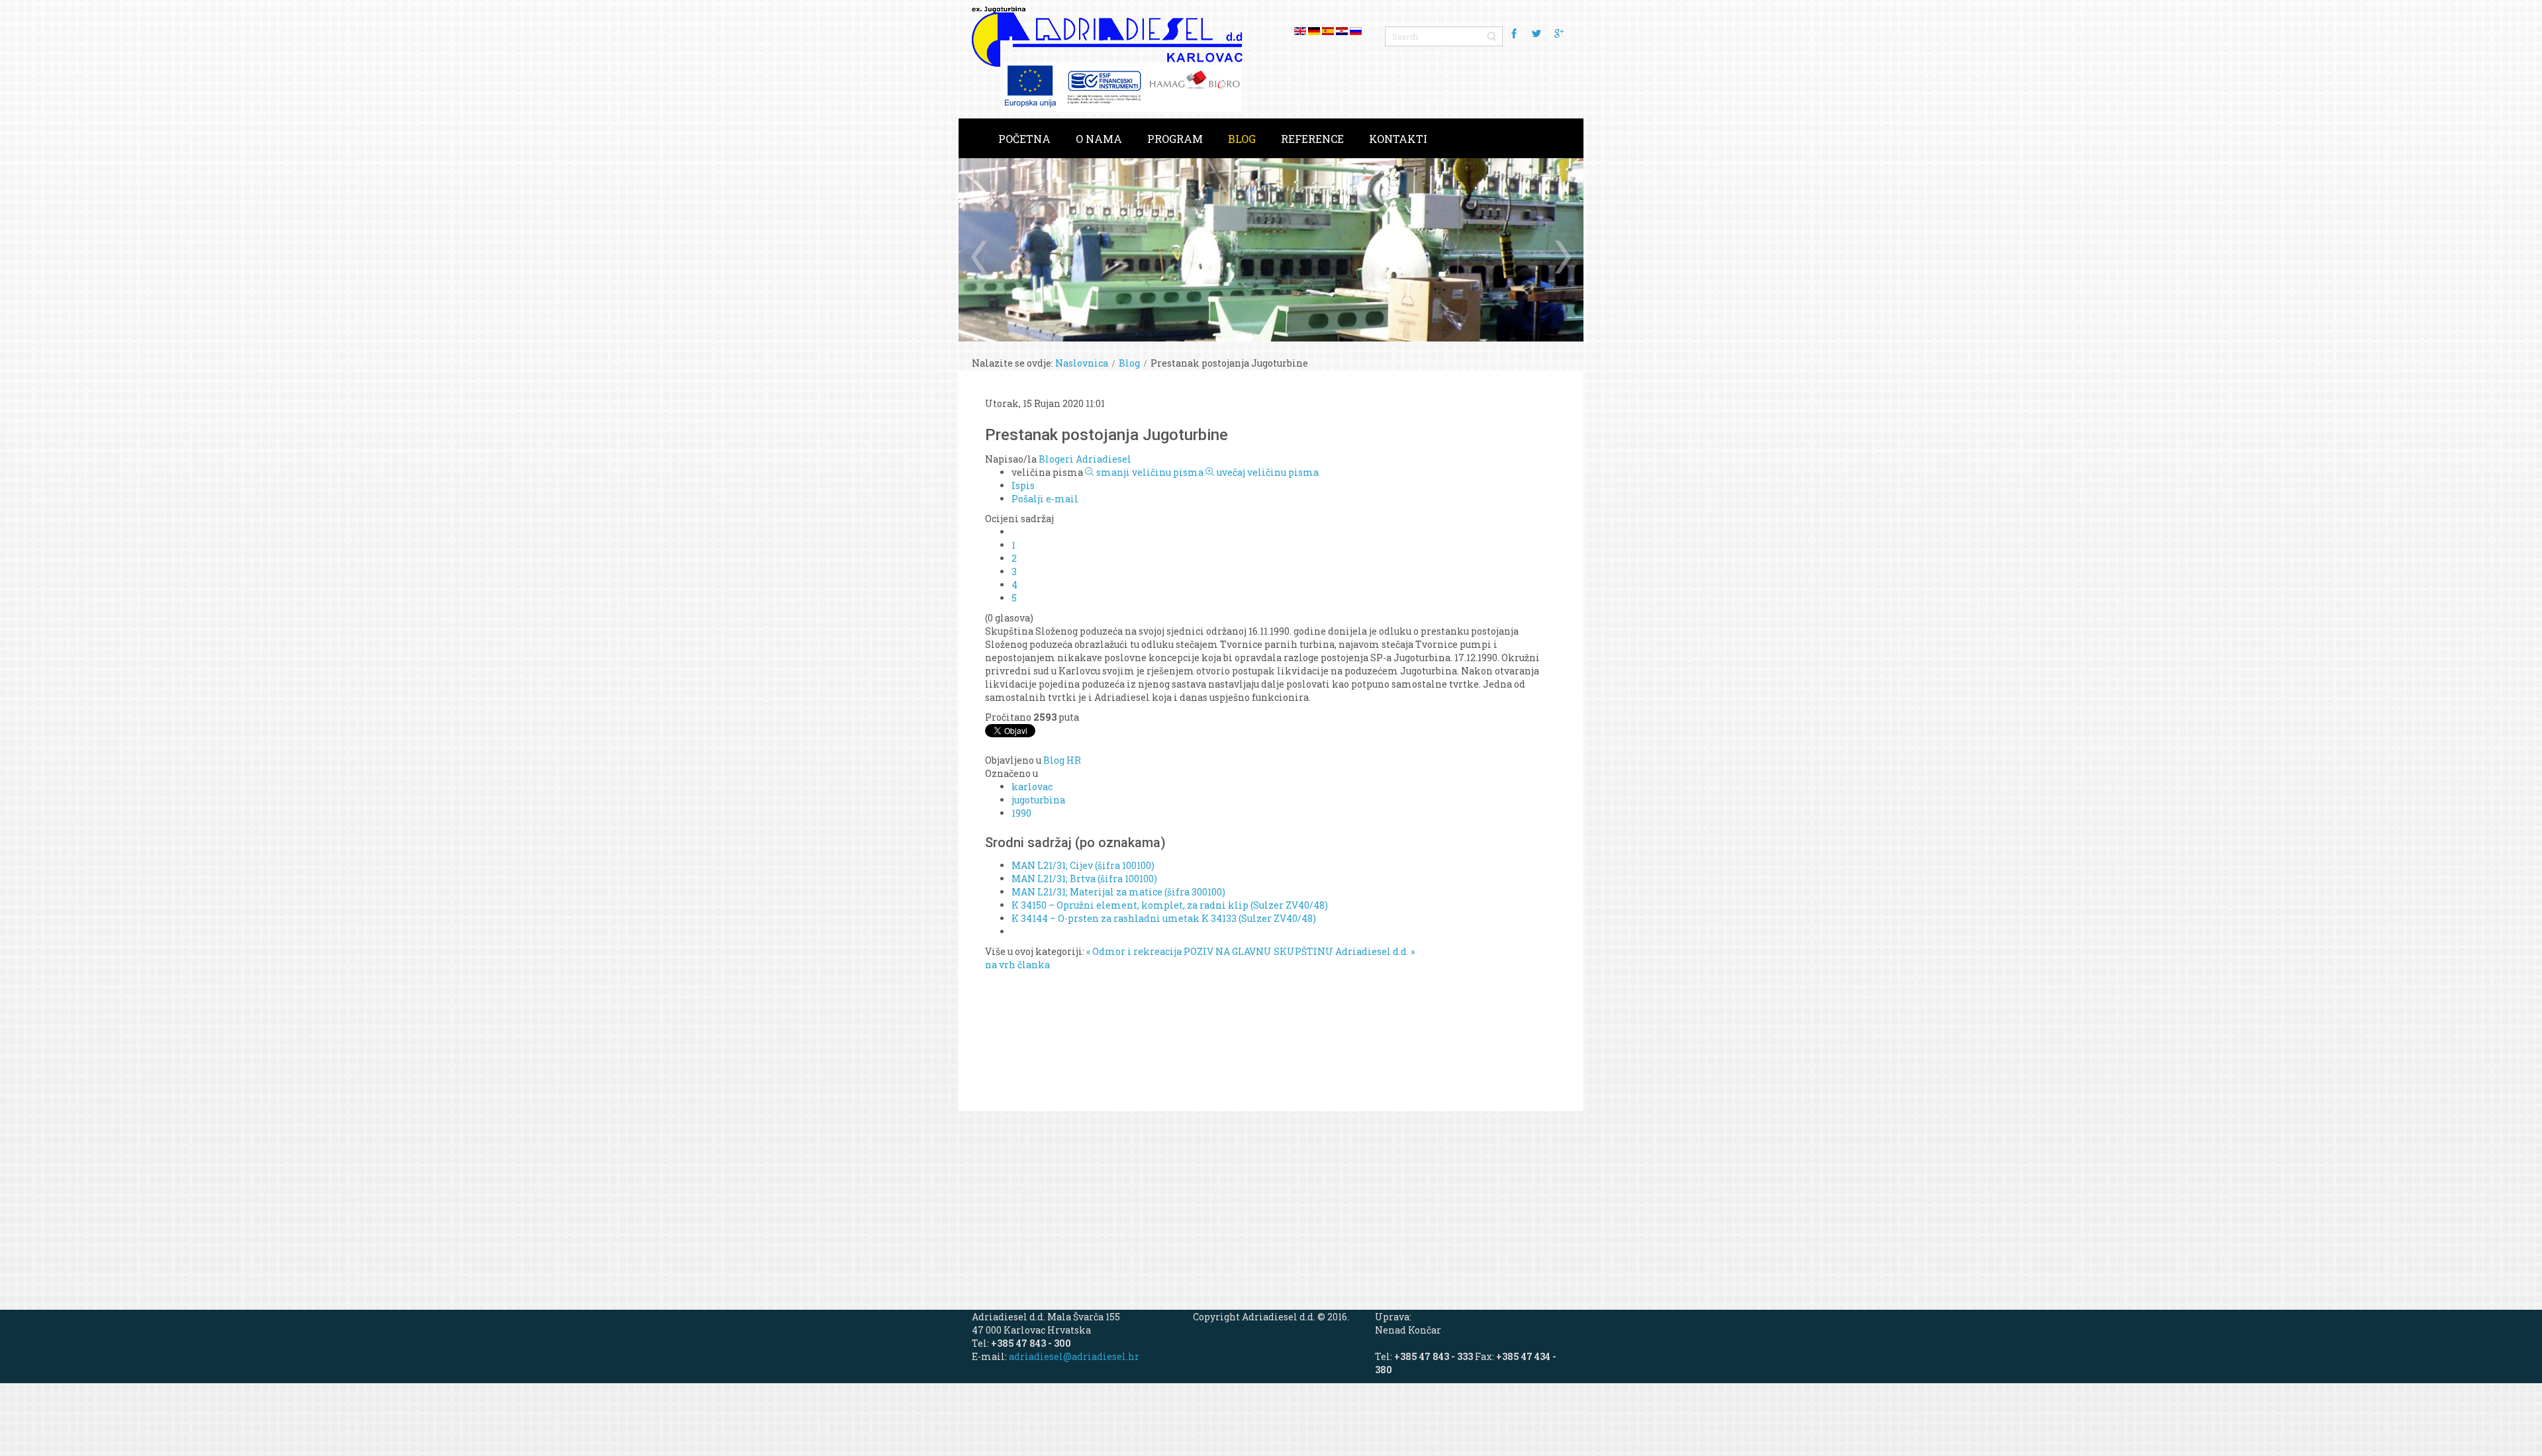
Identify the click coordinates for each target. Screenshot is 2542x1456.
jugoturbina (1038, 800)
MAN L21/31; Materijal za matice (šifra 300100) (1118, 892)
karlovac (1032, 787)
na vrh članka (1017, 965)
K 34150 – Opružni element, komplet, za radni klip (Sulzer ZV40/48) (1170, 905)
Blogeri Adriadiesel (1085, 459)
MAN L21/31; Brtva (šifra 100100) (1084, 879)
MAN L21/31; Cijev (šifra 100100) (1083, 865)
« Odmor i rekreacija (1134, 951)
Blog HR (1062, 760)
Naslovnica (1082, 363)
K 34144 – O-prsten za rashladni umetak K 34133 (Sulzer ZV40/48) (1164, 918)
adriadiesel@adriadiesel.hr (1074, 1356)
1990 (1021, 813)
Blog (1129, 363)
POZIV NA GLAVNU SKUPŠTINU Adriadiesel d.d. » (1299, 951)
